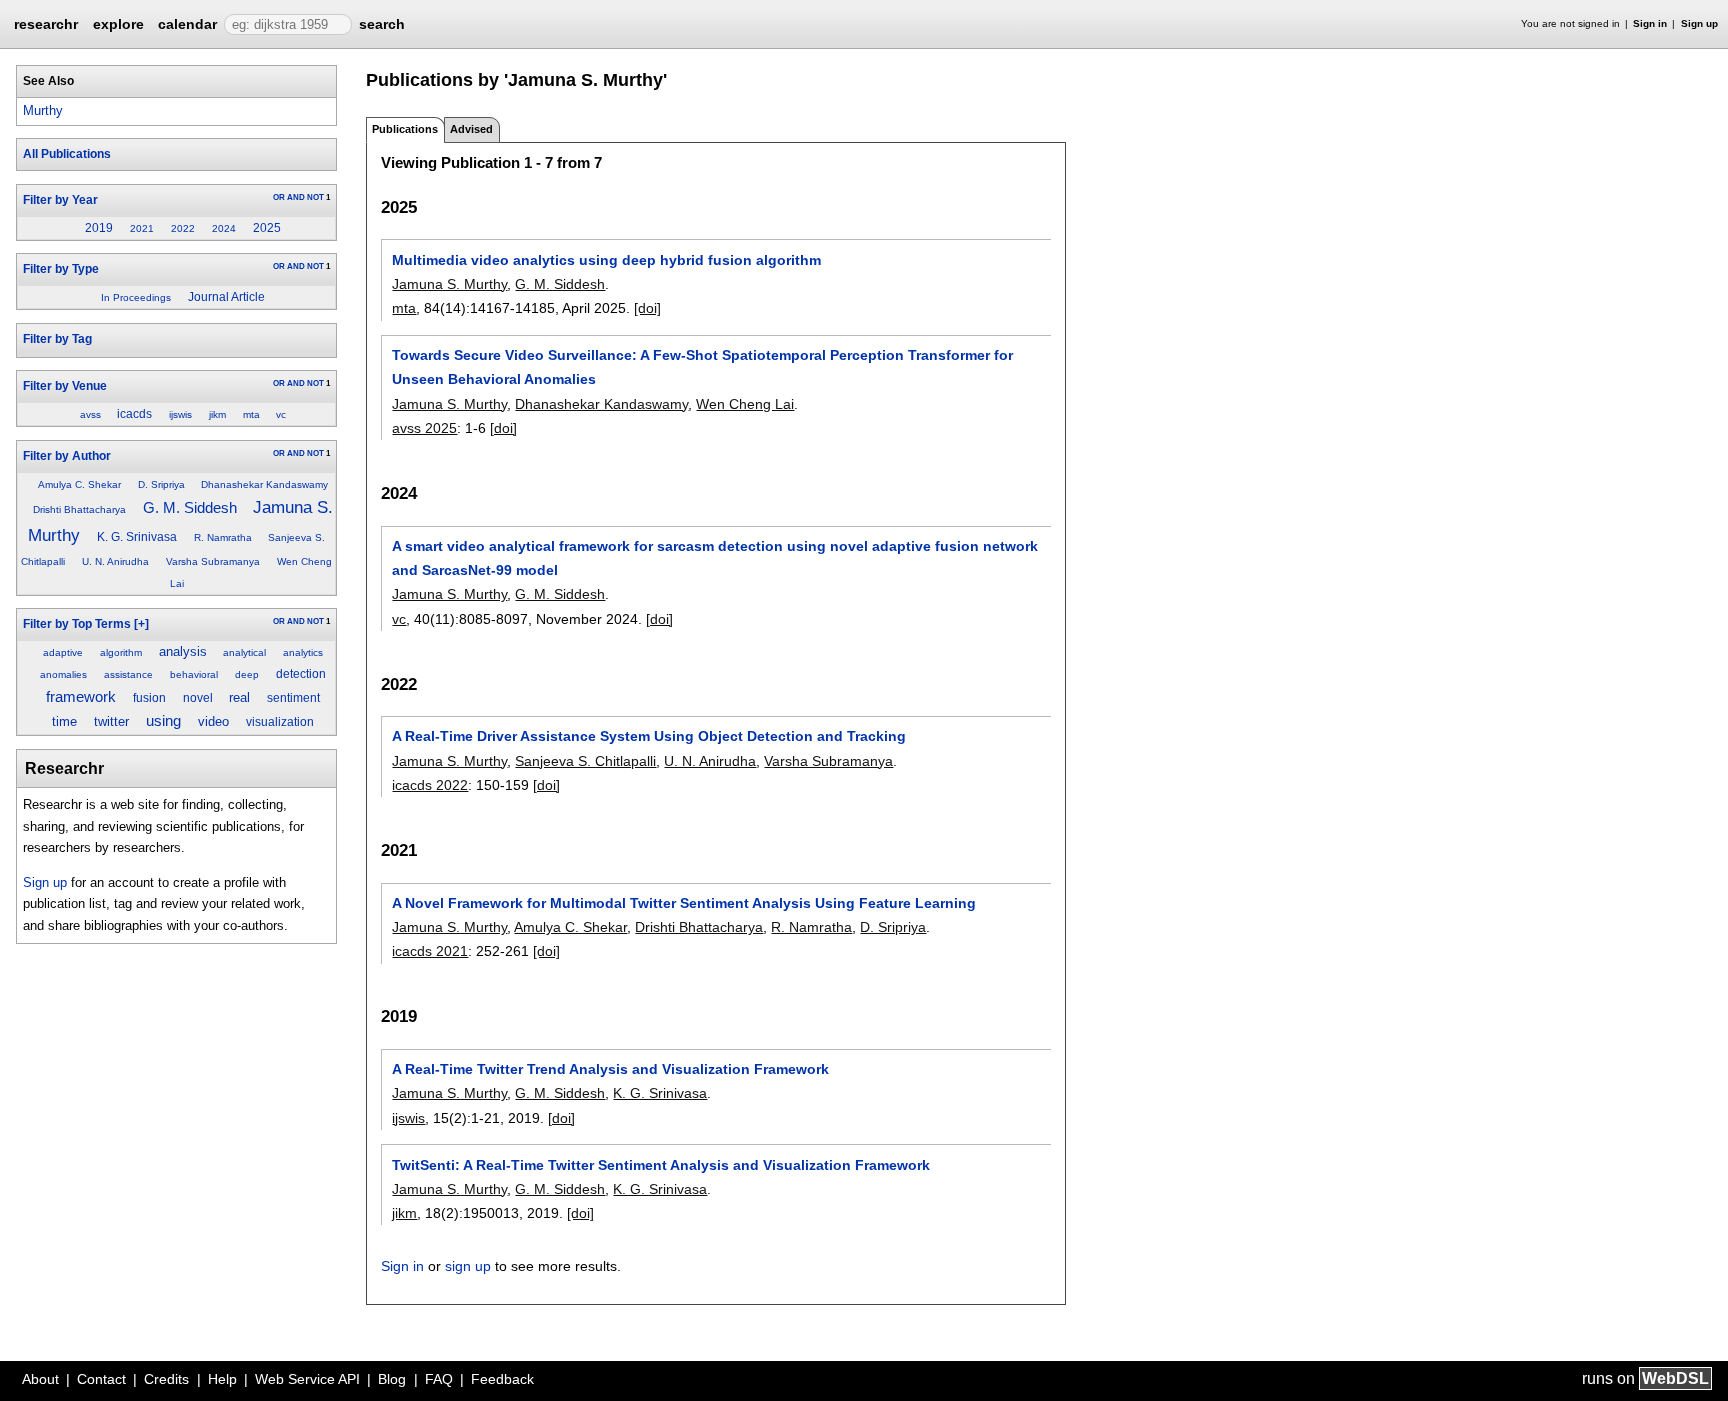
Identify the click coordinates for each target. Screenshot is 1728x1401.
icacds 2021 (430, 951)
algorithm (121, 652)
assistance (128, 674)
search (382, 24)
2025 (267, 228)
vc (281, 414)
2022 (183, 228)
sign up (468, 1266)
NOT (315, 197)
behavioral (194, 674)
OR (279, 197)
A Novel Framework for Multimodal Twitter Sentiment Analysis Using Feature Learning (684, 903)
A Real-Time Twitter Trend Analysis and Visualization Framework (610, 1069)
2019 (99, 228)
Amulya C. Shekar (79, 484)
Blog (392, 1379)
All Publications (67, 154)
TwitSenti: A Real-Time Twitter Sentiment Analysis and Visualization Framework (661, 1165)
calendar (187, 24)
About (40, 1379)
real (239, 697)
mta (251, 414)
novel (198, 698)
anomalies (63, 674)
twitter (111, 721)
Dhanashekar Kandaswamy (264, 484)
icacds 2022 (430, 785)
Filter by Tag (57, 339)
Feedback (502, 1379)
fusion (149, 698)
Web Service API (307, 1379)
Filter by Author (67, 456)
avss (90, 414)
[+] (141, 624)
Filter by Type (61, 269)
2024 (224, 228)
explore (118, 24)
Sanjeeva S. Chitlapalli (585, 761)
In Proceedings (136, 297)
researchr (46, 23)
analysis (183, 651)
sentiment (293, 698)
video (213, 721)
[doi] (647, 308)
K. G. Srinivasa (137, 537)
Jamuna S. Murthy (449, 284)
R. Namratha (223, 537)
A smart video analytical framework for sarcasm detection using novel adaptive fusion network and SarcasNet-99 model (715, 558)
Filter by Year (60, 200)
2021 (142, 228)
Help (222, 1379)
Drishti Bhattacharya (79, 509)
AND (296, 197)
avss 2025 (424, 428)
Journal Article (226, 297)
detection (301, 674)
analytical (244, 652)
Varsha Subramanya (213, 561)
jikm (217, 414)
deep (247, 674)
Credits (166, 1379)
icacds (134, 414)
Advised (471, 129)
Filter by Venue (65, 386)
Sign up (1699, 23)
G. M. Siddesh (190, 508)
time (64, 721)
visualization (280, 722)
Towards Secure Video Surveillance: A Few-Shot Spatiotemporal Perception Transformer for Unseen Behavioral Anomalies (702, 367)
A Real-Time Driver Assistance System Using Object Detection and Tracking (649, 736)
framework (81, 697)
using (163, 721)
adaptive (63, 652)
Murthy (43, 110)
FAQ (439, 1379)
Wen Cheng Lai (745, 404)
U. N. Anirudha (115, 561)
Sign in (1650, 23)
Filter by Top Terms (77, 624)
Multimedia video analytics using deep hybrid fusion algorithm (606, 260)
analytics (303, 652)
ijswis (180, 414)
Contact (101, 1379)
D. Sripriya (161, 484)
